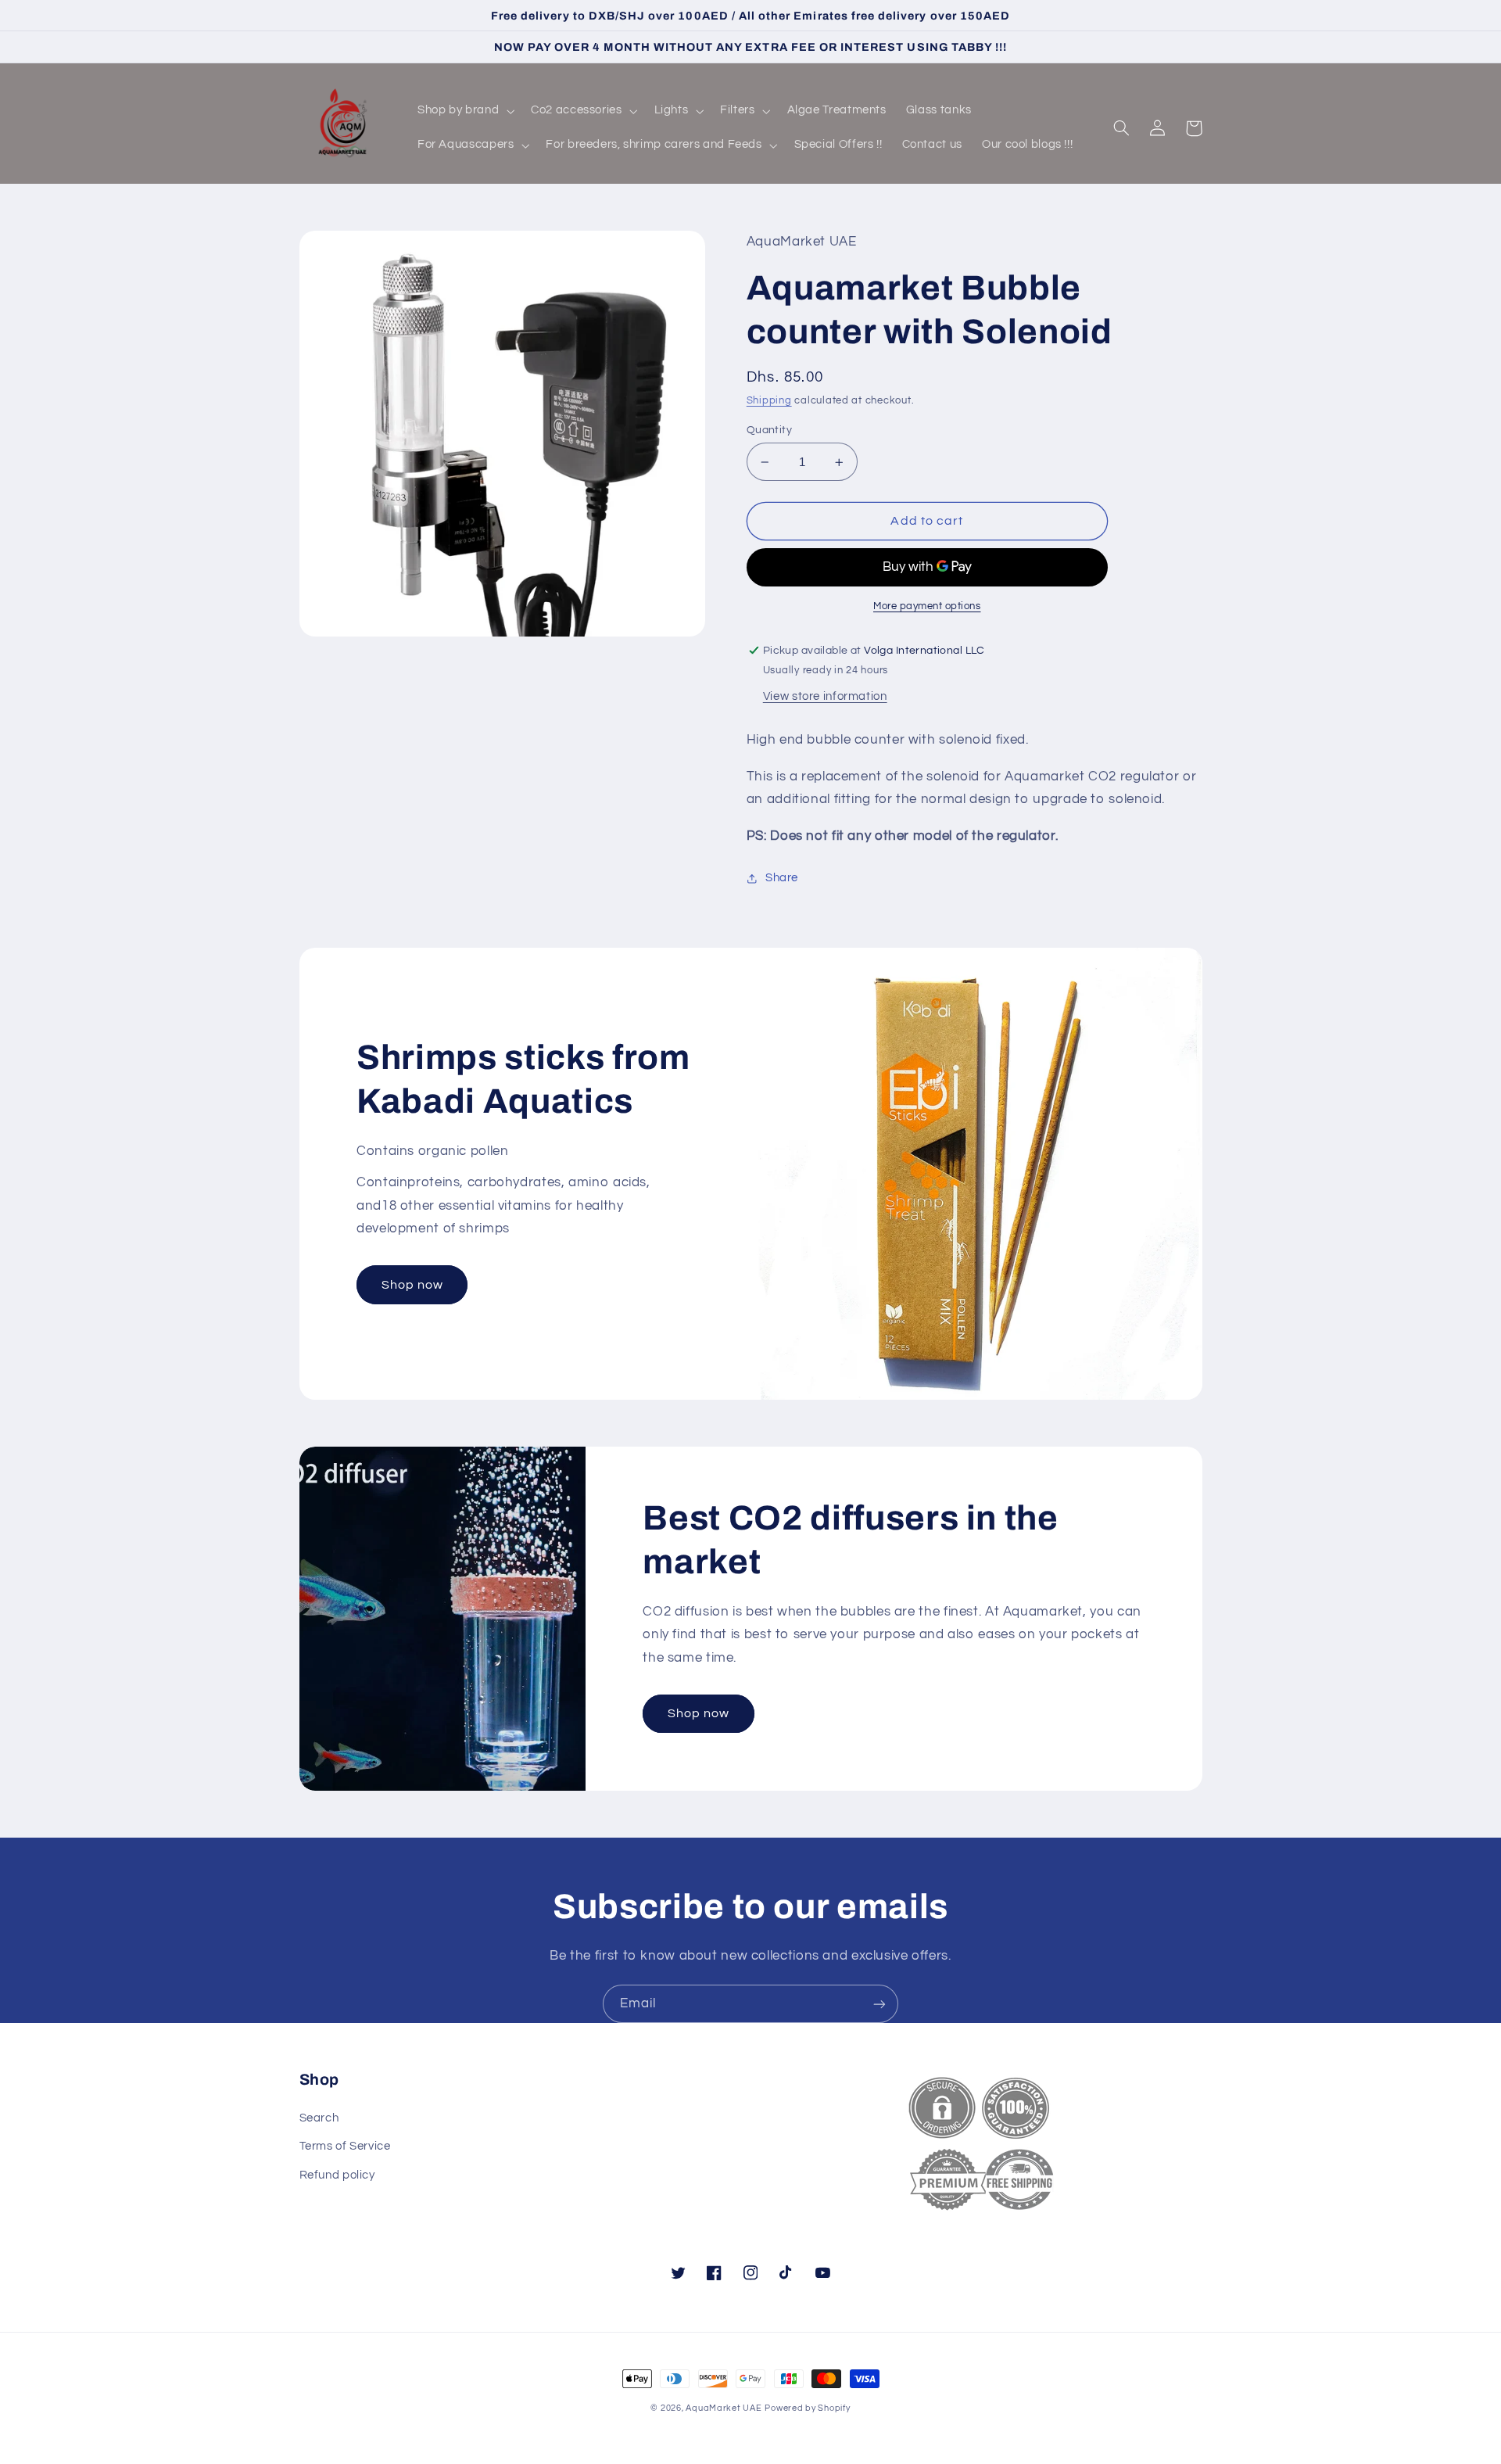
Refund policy (337, 2175)
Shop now (412, 1285)
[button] (464, 111)
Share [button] (782, 878)
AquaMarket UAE (724, 2408)
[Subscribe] (879, 2004)
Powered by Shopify (807, 2408)
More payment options (927, 606)
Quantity (769, 430)
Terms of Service (345, 2146)
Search (319, 2118)
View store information (825, 696)
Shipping (769, 401)
